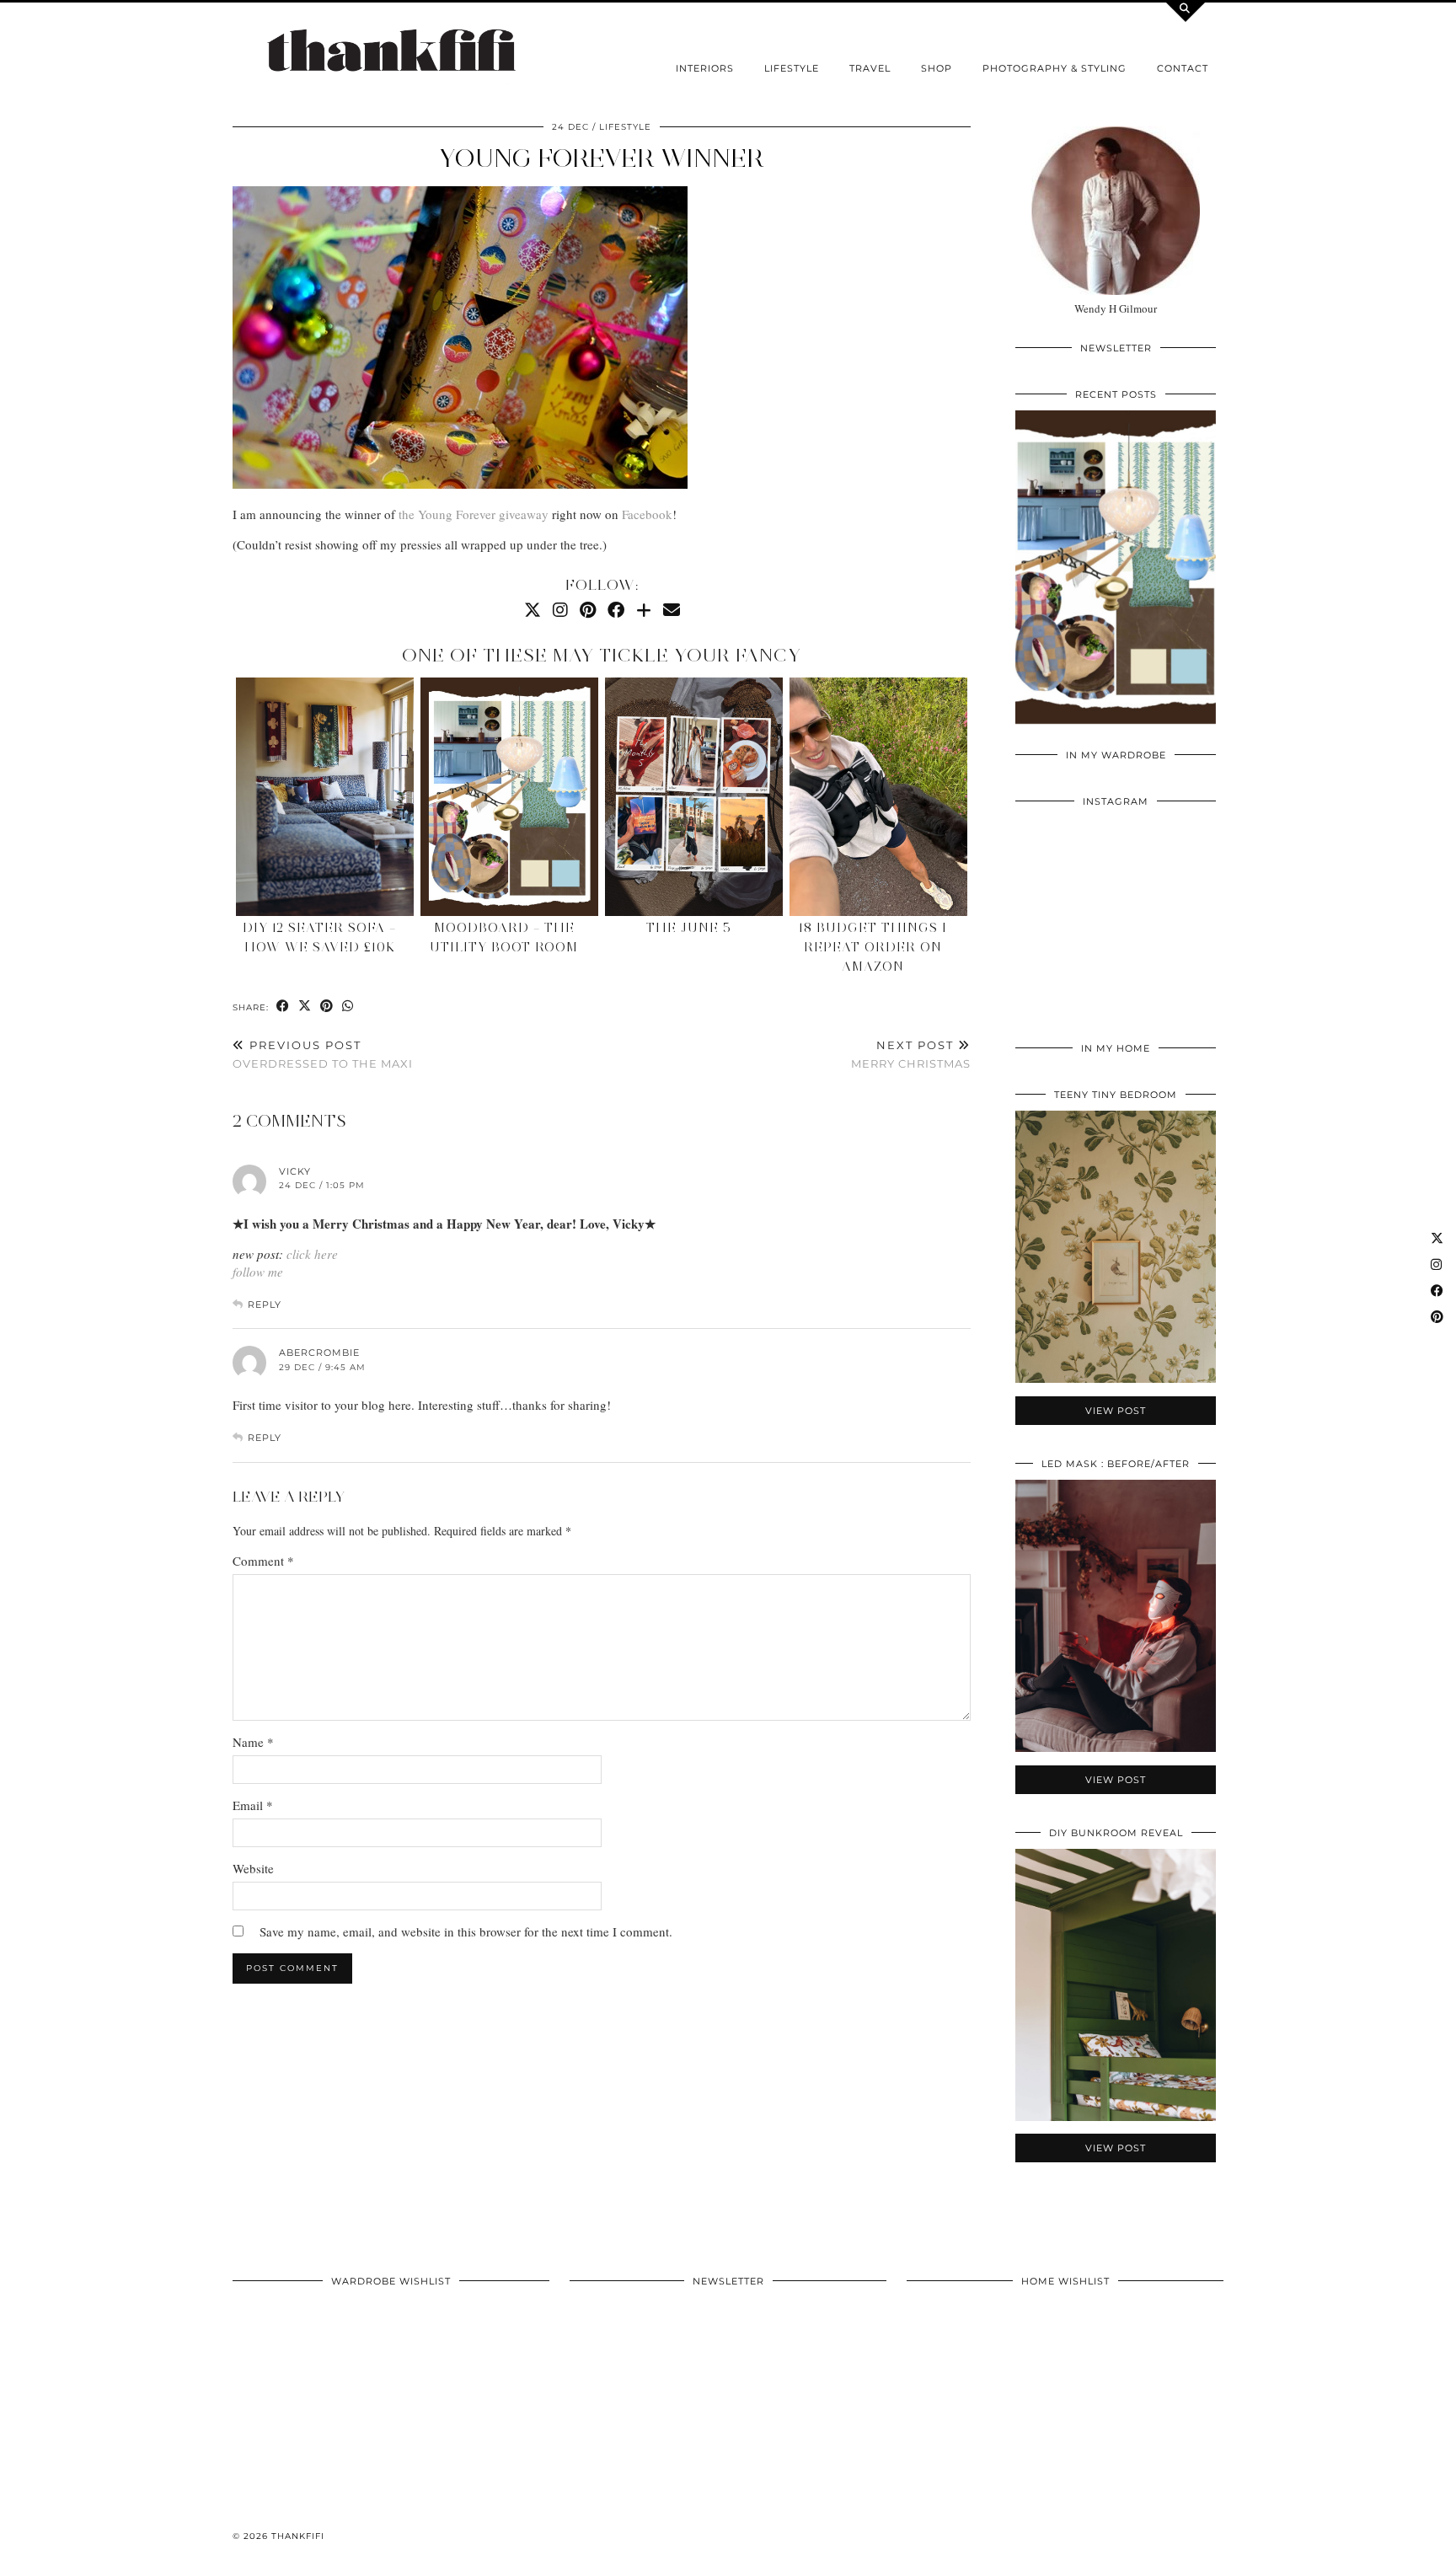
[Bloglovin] (644, 610)
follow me (258, 1272)
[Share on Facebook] (283, 1007)
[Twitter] (533, 610)
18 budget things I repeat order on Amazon (873, 947)
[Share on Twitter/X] (305, 1007)
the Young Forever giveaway (474, 514)
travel (870, 68)
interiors (705, 68)
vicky (295, 1171)
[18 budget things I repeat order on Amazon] (878, 796)
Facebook (647, 514)
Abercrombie (319, 1352)
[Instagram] (560, 610)
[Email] (672, 610)
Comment (263, 1561)
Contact (1183, 68)
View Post (1116, 578)
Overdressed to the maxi (323, 1055)
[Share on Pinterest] (327, 1007)
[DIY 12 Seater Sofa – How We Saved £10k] (324, 796)
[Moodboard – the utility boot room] (509, 796)
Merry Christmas (911, 1055)
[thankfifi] (391, 52)
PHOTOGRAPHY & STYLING (1055, 68)
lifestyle (792, 68)
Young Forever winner (602, 158)
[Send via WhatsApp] (348, 1007)
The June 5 (689, 928)
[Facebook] (616, 610)
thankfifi (298, 2536)
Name (253, 1742)
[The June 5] (693, 796)
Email (253, 1805)
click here (312, 1254)
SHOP (937, 68)
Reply (265, 1304)
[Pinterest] (588, 610)
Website (253, 1868)
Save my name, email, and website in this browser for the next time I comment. (466, 1931)
